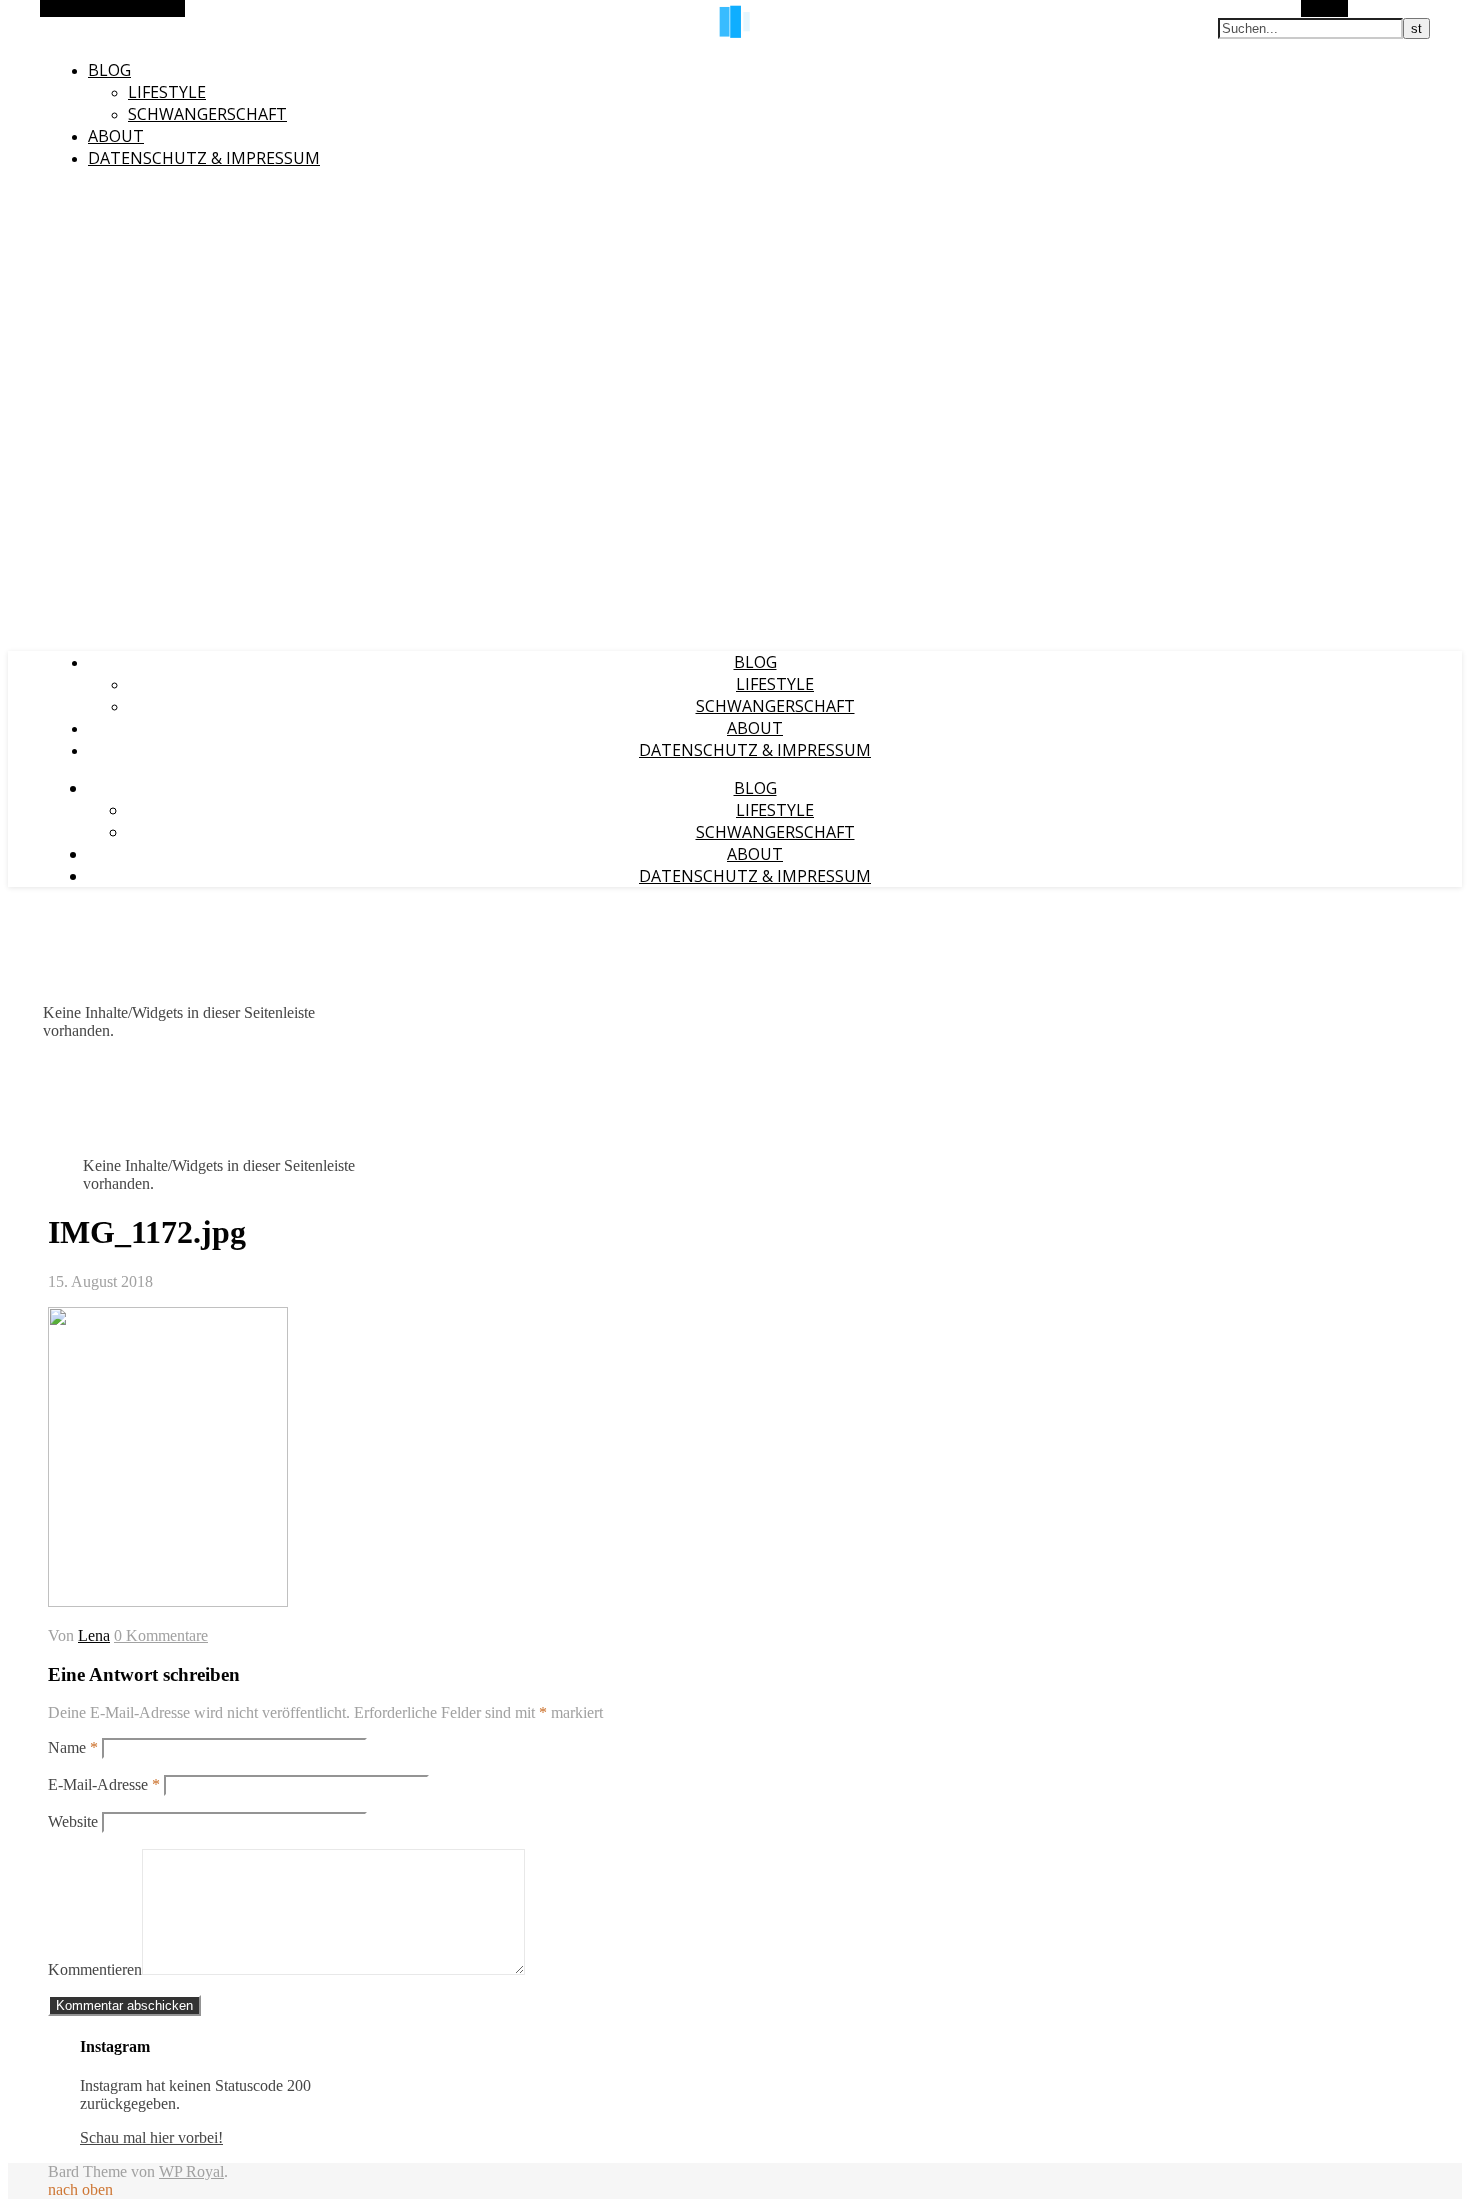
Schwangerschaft (207, 114)
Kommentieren (95, 1969)
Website (73, 1821)
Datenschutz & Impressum (204, 158)
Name (73, 1747)
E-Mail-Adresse (104, 1784)
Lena (94, 1635)
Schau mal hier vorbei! (151, 2137)
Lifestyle (167, 92)
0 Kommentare (161, 1635)
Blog (109, 70)
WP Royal (191, 2171)
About (116, 136)
